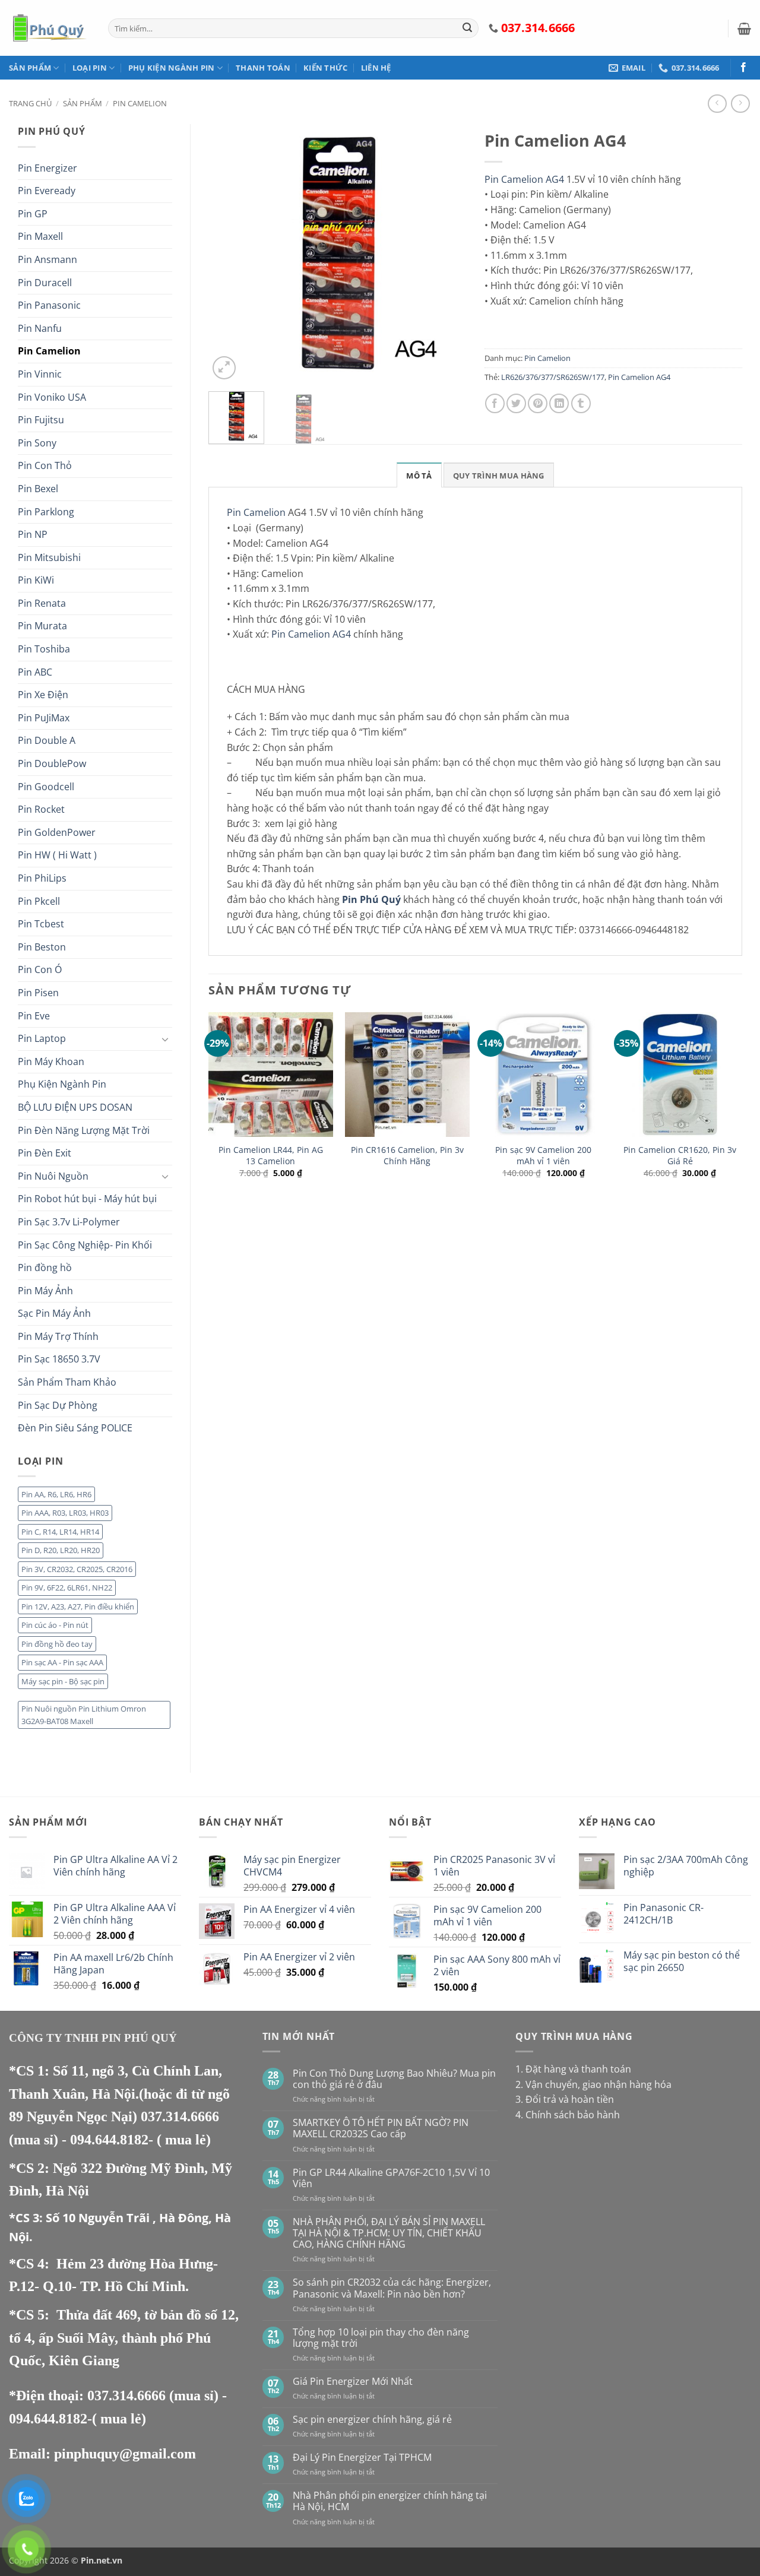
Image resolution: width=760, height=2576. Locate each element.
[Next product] (717, 104)
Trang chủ (30, 103)
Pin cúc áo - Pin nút (55, 1625)
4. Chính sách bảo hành (568, 2115)
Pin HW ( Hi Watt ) (57, 855)
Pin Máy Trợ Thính (58, 1336)
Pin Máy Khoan (51, 1062)
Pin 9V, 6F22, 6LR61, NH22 (67, 1588)
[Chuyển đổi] (165, 1039)
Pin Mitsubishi (49, 557)
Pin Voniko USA (52, 397)
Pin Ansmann (47, 259)
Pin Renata (42, 603)
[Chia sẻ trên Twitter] (516, 403)
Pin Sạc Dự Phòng (58, 1405)
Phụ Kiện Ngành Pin (172, 68)
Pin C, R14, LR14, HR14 (60, 1532)
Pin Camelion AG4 (524, 179)
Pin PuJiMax (44, 718)
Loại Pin (90, 68)
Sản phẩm (30, 68)
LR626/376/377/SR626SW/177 (553, 377)
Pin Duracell (45, 283)
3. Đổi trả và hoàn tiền (565, 2099)
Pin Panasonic (49, 305)
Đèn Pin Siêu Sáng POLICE (75, 1428)
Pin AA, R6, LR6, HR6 (56, 1494)
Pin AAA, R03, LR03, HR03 (65, 1513)
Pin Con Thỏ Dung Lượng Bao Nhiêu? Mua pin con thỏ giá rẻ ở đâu (394, 2079)
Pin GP (33, 214)
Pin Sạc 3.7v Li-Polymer (69, 1222)
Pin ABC (35, 672)
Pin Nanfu (40, 328)
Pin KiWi (36, 580)
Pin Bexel (38, 489)
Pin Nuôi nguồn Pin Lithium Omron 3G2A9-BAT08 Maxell (84, 1715)
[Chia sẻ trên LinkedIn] (559, 403)
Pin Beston (42, 947)
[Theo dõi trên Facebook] (743, 68)
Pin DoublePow (52, 763)
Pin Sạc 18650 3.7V (59, 1359)
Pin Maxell (40, 236)
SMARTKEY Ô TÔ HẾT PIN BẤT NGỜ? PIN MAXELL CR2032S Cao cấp (381, 2128)
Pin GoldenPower (57, 832)
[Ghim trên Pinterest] (538, 403)
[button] (744, 28)
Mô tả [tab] (419, 476)
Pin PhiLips (42, 878)
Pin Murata (42, 626)
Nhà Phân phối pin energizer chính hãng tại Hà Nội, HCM (390, 2501)
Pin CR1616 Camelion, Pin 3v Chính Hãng (407, 1156)
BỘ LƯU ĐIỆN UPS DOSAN (75, 1107)
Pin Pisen (38, 993)
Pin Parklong (46, 512)
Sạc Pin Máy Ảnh (54, 1313)
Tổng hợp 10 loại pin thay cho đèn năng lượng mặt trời (381, 2338)
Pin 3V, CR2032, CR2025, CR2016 (77, 1569)
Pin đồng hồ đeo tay (57, 1644)
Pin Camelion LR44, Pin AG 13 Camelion (271, 1156)
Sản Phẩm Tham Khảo (67, 1382)
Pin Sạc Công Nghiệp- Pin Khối (85, 1245)
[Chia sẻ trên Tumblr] (581, 403)
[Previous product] (740, 104)
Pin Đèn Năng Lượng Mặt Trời (84, 1130)
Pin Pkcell (39, 901)
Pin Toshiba (44, 649)
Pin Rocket (41, 809)
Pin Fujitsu (41, 420)
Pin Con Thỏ (45, 465)
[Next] (446, 253)
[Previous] (229, 253)
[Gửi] (467, 28)
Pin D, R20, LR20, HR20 (61, 1550)
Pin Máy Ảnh (45, 1291)
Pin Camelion (140, 103)
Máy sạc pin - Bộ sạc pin (63, 1681)
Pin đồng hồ (45, 1268)
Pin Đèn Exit (45, 1153)
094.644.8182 (109, 2140)
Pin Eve (34, 1016)
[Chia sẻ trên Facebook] (495, 403)
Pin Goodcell (46, 787)
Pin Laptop (42, 1038)
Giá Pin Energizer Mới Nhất (353, 2382)
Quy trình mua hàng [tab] (499, 476)
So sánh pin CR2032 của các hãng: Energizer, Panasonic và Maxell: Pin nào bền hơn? (392, 2288)
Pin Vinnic (40, 374)
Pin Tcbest (41, 924)
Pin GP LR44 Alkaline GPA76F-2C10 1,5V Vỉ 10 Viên (391, 2178)
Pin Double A (47, 740)
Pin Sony (37, 443)
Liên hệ (376, 68)
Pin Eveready (47, 191)
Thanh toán (263, 68)
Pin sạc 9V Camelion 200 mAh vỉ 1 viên (543, 1156)
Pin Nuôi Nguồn (53, 1176)
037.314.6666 (180, 2116)
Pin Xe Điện (43, 695)
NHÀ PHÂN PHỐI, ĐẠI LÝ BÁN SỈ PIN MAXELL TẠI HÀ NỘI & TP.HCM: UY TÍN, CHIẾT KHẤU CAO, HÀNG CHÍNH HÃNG (389, 2233)
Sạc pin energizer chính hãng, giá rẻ (372, 2420)
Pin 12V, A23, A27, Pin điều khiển (78, 1607)
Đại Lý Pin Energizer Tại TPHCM (362, 2458)
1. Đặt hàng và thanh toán (573, 2069)
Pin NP (33, 534)
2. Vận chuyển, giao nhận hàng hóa (593, 2084)
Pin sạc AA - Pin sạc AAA (62, 1662)
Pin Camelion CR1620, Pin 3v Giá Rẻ (680, 1156)
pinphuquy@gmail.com (125, 2454)
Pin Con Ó (40, 969)
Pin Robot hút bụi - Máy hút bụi (87, 1199)
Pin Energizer (47, 168)
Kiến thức (325, 68)
